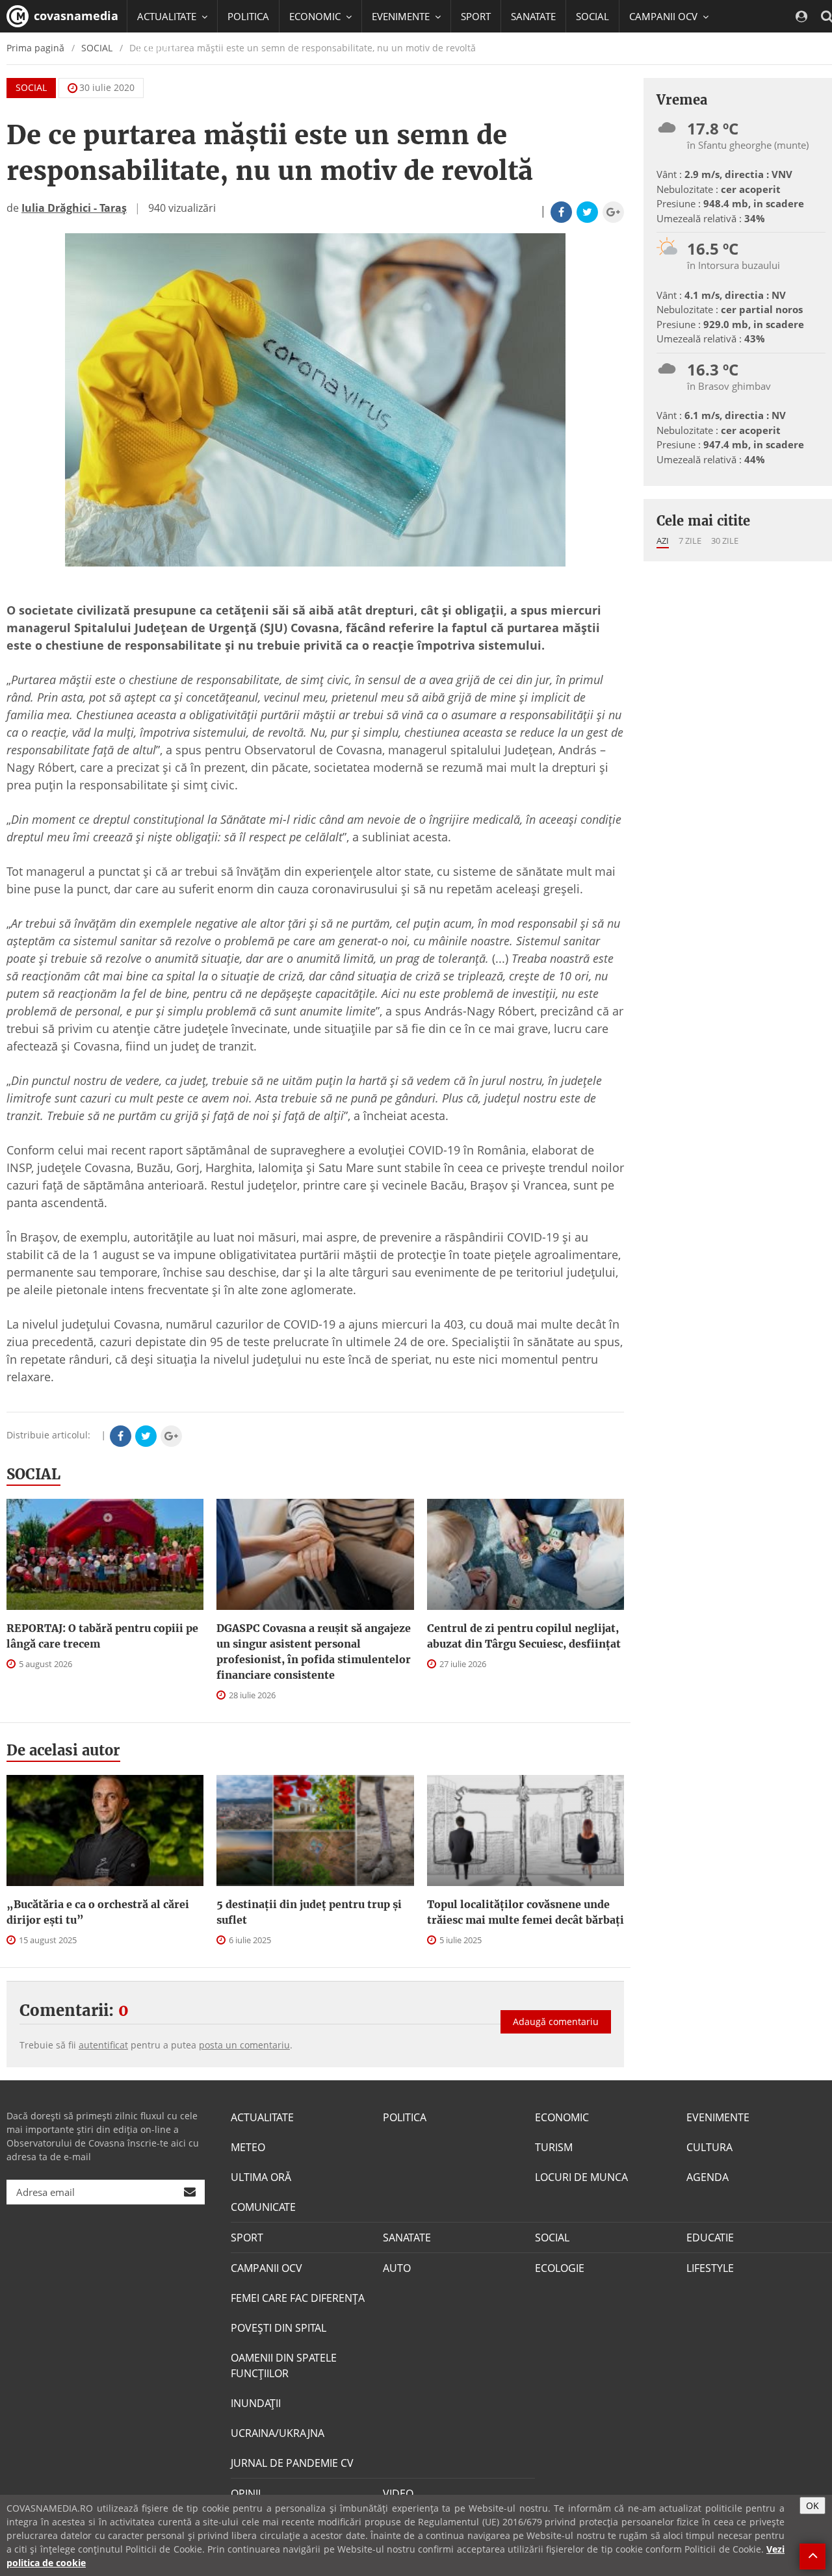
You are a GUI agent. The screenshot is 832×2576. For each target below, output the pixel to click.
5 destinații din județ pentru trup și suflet (309, 1912)
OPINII (246, 2493)
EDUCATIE (159, 49)
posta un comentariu (244, 2045)
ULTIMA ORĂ (261, 2177)
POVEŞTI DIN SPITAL (279, 2328)
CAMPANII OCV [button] (665, 16)
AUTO (397, 2268)
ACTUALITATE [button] (168, 16)
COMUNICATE (263, 2207)
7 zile (690, 541)
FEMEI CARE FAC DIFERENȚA (298, 2298)
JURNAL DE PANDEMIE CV (292, 2463)
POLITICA (248, 16)
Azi (663, 541)
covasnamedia (74, 16)
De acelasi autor (63, 1750)
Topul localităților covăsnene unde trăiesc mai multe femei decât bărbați (526, 1912)
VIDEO (398, 2493)
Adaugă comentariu (556, 2021)
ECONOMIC (562, 2117)
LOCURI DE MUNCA (581, 2177)
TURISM (554, 2147)
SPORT (476, 16)
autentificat (103, 2045)
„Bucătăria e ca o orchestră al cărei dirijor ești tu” (98, 1912)
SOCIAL (592, 16)
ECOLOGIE (560, 2268)
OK (812, 2506)
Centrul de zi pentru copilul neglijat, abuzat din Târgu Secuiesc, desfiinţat (524, 1636)
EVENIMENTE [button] (402, 16)
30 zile (725, 541)
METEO (248, 2147)
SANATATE (533, 16)
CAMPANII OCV (266, 2268)
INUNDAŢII (256, 2403)
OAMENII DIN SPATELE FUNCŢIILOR (284, 2366)
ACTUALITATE (262, 2117)
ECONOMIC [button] (316, 16)
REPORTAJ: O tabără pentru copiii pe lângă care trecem (102, 1636)
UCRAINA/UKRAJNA (278, 2433)
